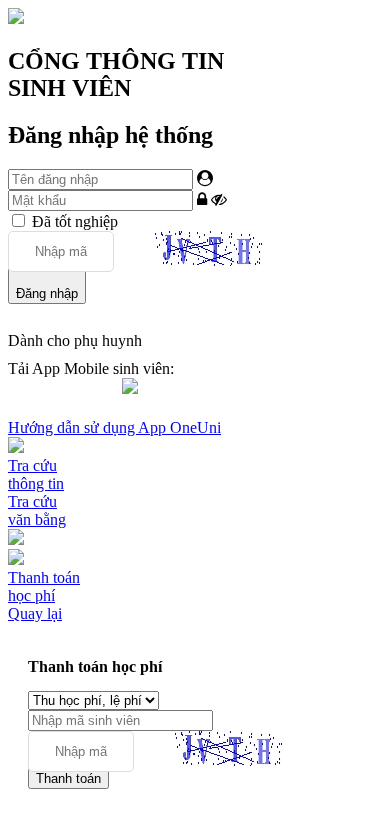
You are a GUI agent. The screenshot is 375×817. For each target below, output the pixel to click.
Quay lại (35, 613)
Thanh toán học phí (44, 586)
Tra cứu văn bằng (37, 510)
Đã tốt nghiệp (75, 221)
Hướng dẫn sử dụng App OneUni (114, 427)
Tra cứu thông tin (36, 474)
